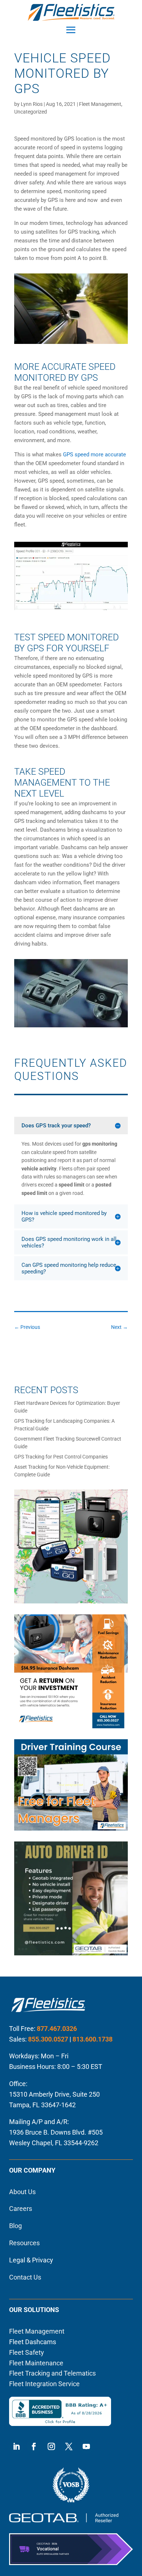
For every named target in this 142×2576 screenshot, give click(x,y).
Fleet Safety (27, 2352)
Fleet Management (100, 104)
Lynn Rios (32, 104)
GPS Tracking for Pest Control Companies (61, 1457)
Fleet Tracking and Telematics (52, 2373)
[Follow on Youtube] (86, 2446)
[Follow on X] (69, 2446)
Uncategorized (31, 112)
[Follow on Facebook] (34, 2446)
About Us (22, 2192)
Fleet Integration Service (44, 2384)
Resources (24, 2243)
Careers (21, 2209)
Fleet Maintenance (36, 2363)
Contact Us (25, 2277)
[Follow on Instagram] (51, 2446)
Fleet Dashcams (33, 2342)
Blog (15, 2226)
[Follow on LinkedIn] (16, 2446)
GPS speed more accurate (94, 455)
